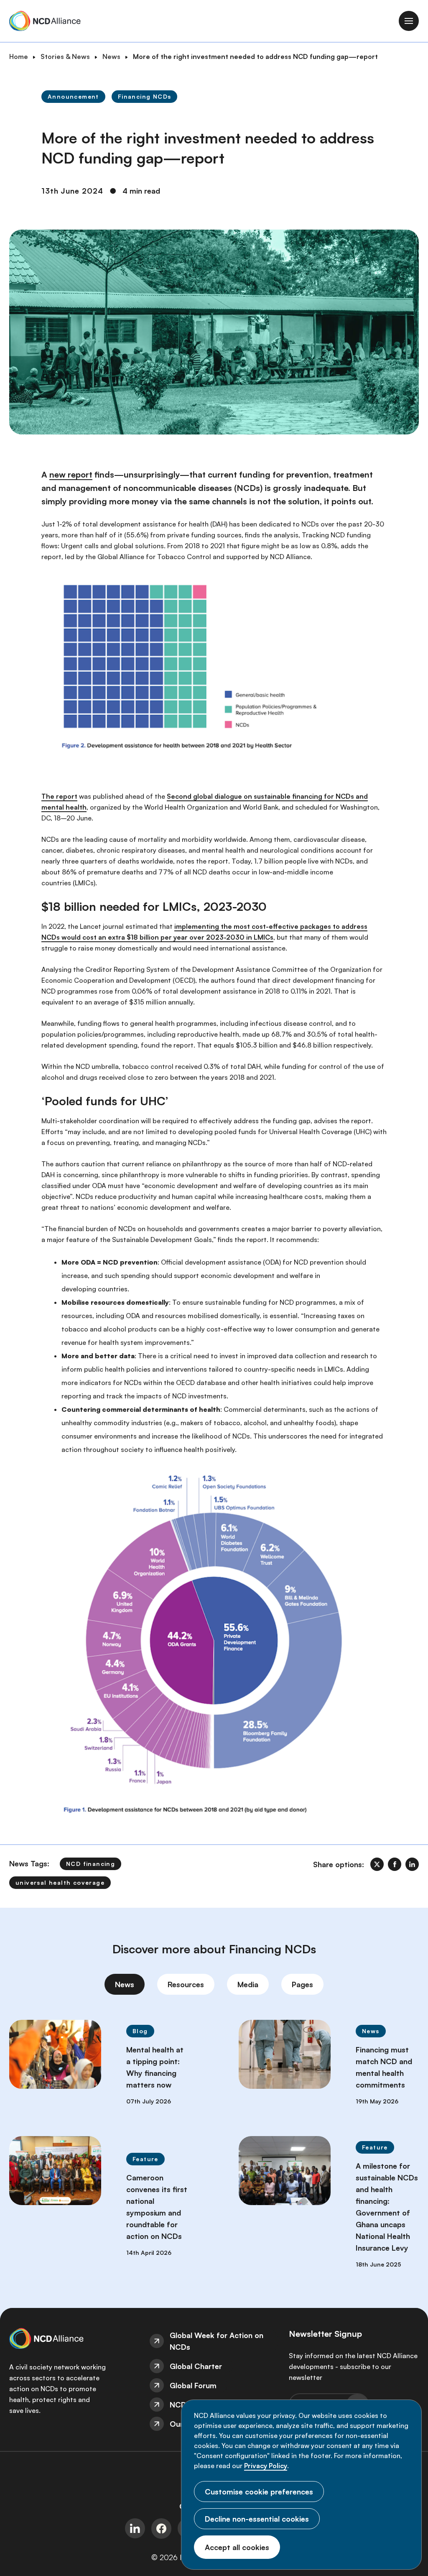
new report (71, 474)
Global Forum (193, 2385)
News (111, 56)
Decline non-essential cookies (257, 2519)
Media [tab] (248, 1984)
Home (19, 56)
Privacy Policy (266, 2466)
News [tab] (125, 1984)
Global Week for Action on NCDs (217, 2341)
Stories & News (65, 56)
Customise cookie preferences (259, 2492)
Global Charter (196, 2366)
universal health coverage (60, 1882)
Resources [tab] (186, 1984)
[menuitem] (214, 2341)
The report (59, 796)
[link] (377, 1864)
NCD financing (90, 1864)
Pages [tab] (302, 1984)
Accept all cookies (237, 2547)
